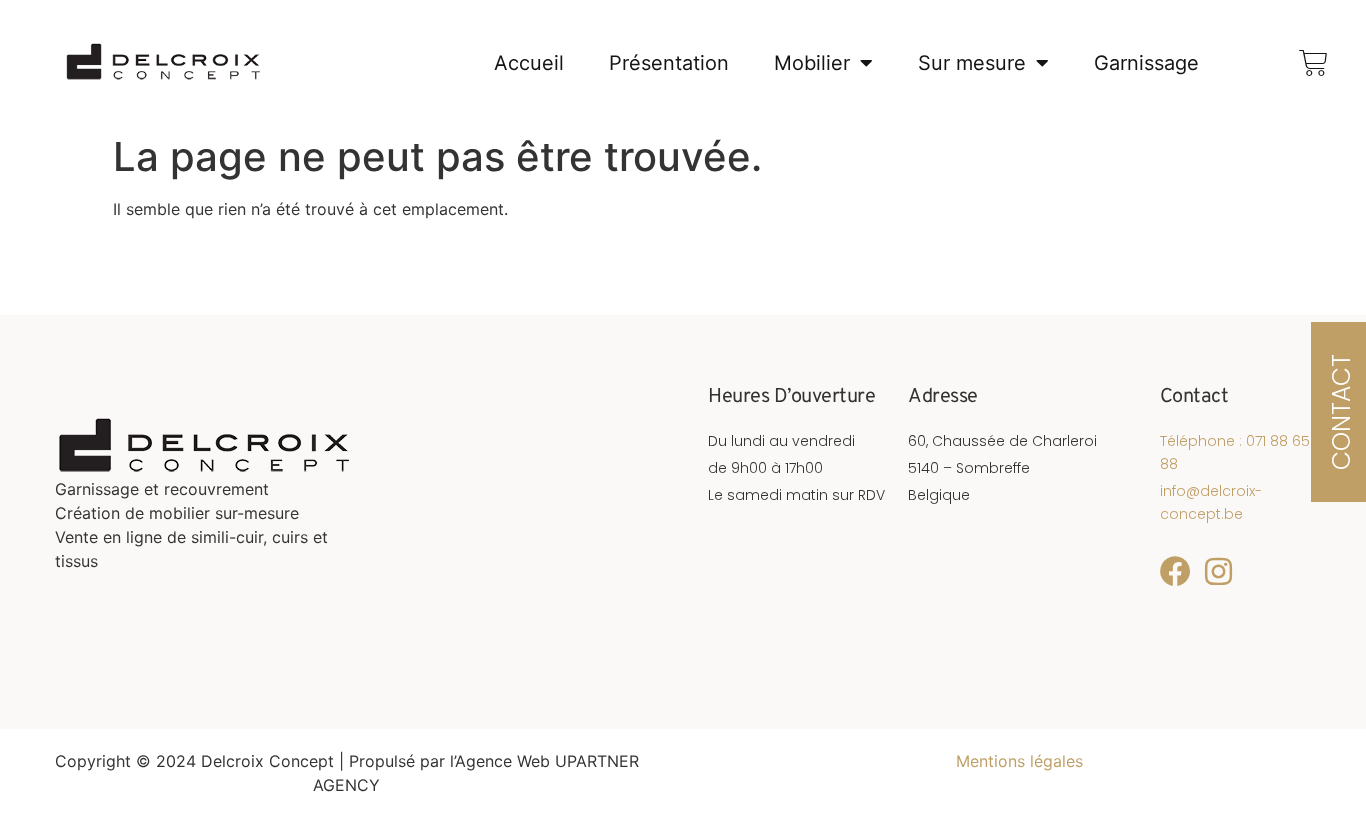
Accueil (529, 63)
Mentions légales (1019, 761)
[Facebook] (1175, 571)
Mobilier (812, 63)
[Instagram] (1218, 571)
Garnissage (1146, 63)
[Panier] (1313, 62)
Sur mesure (972, 63)
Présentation (669, 63)
